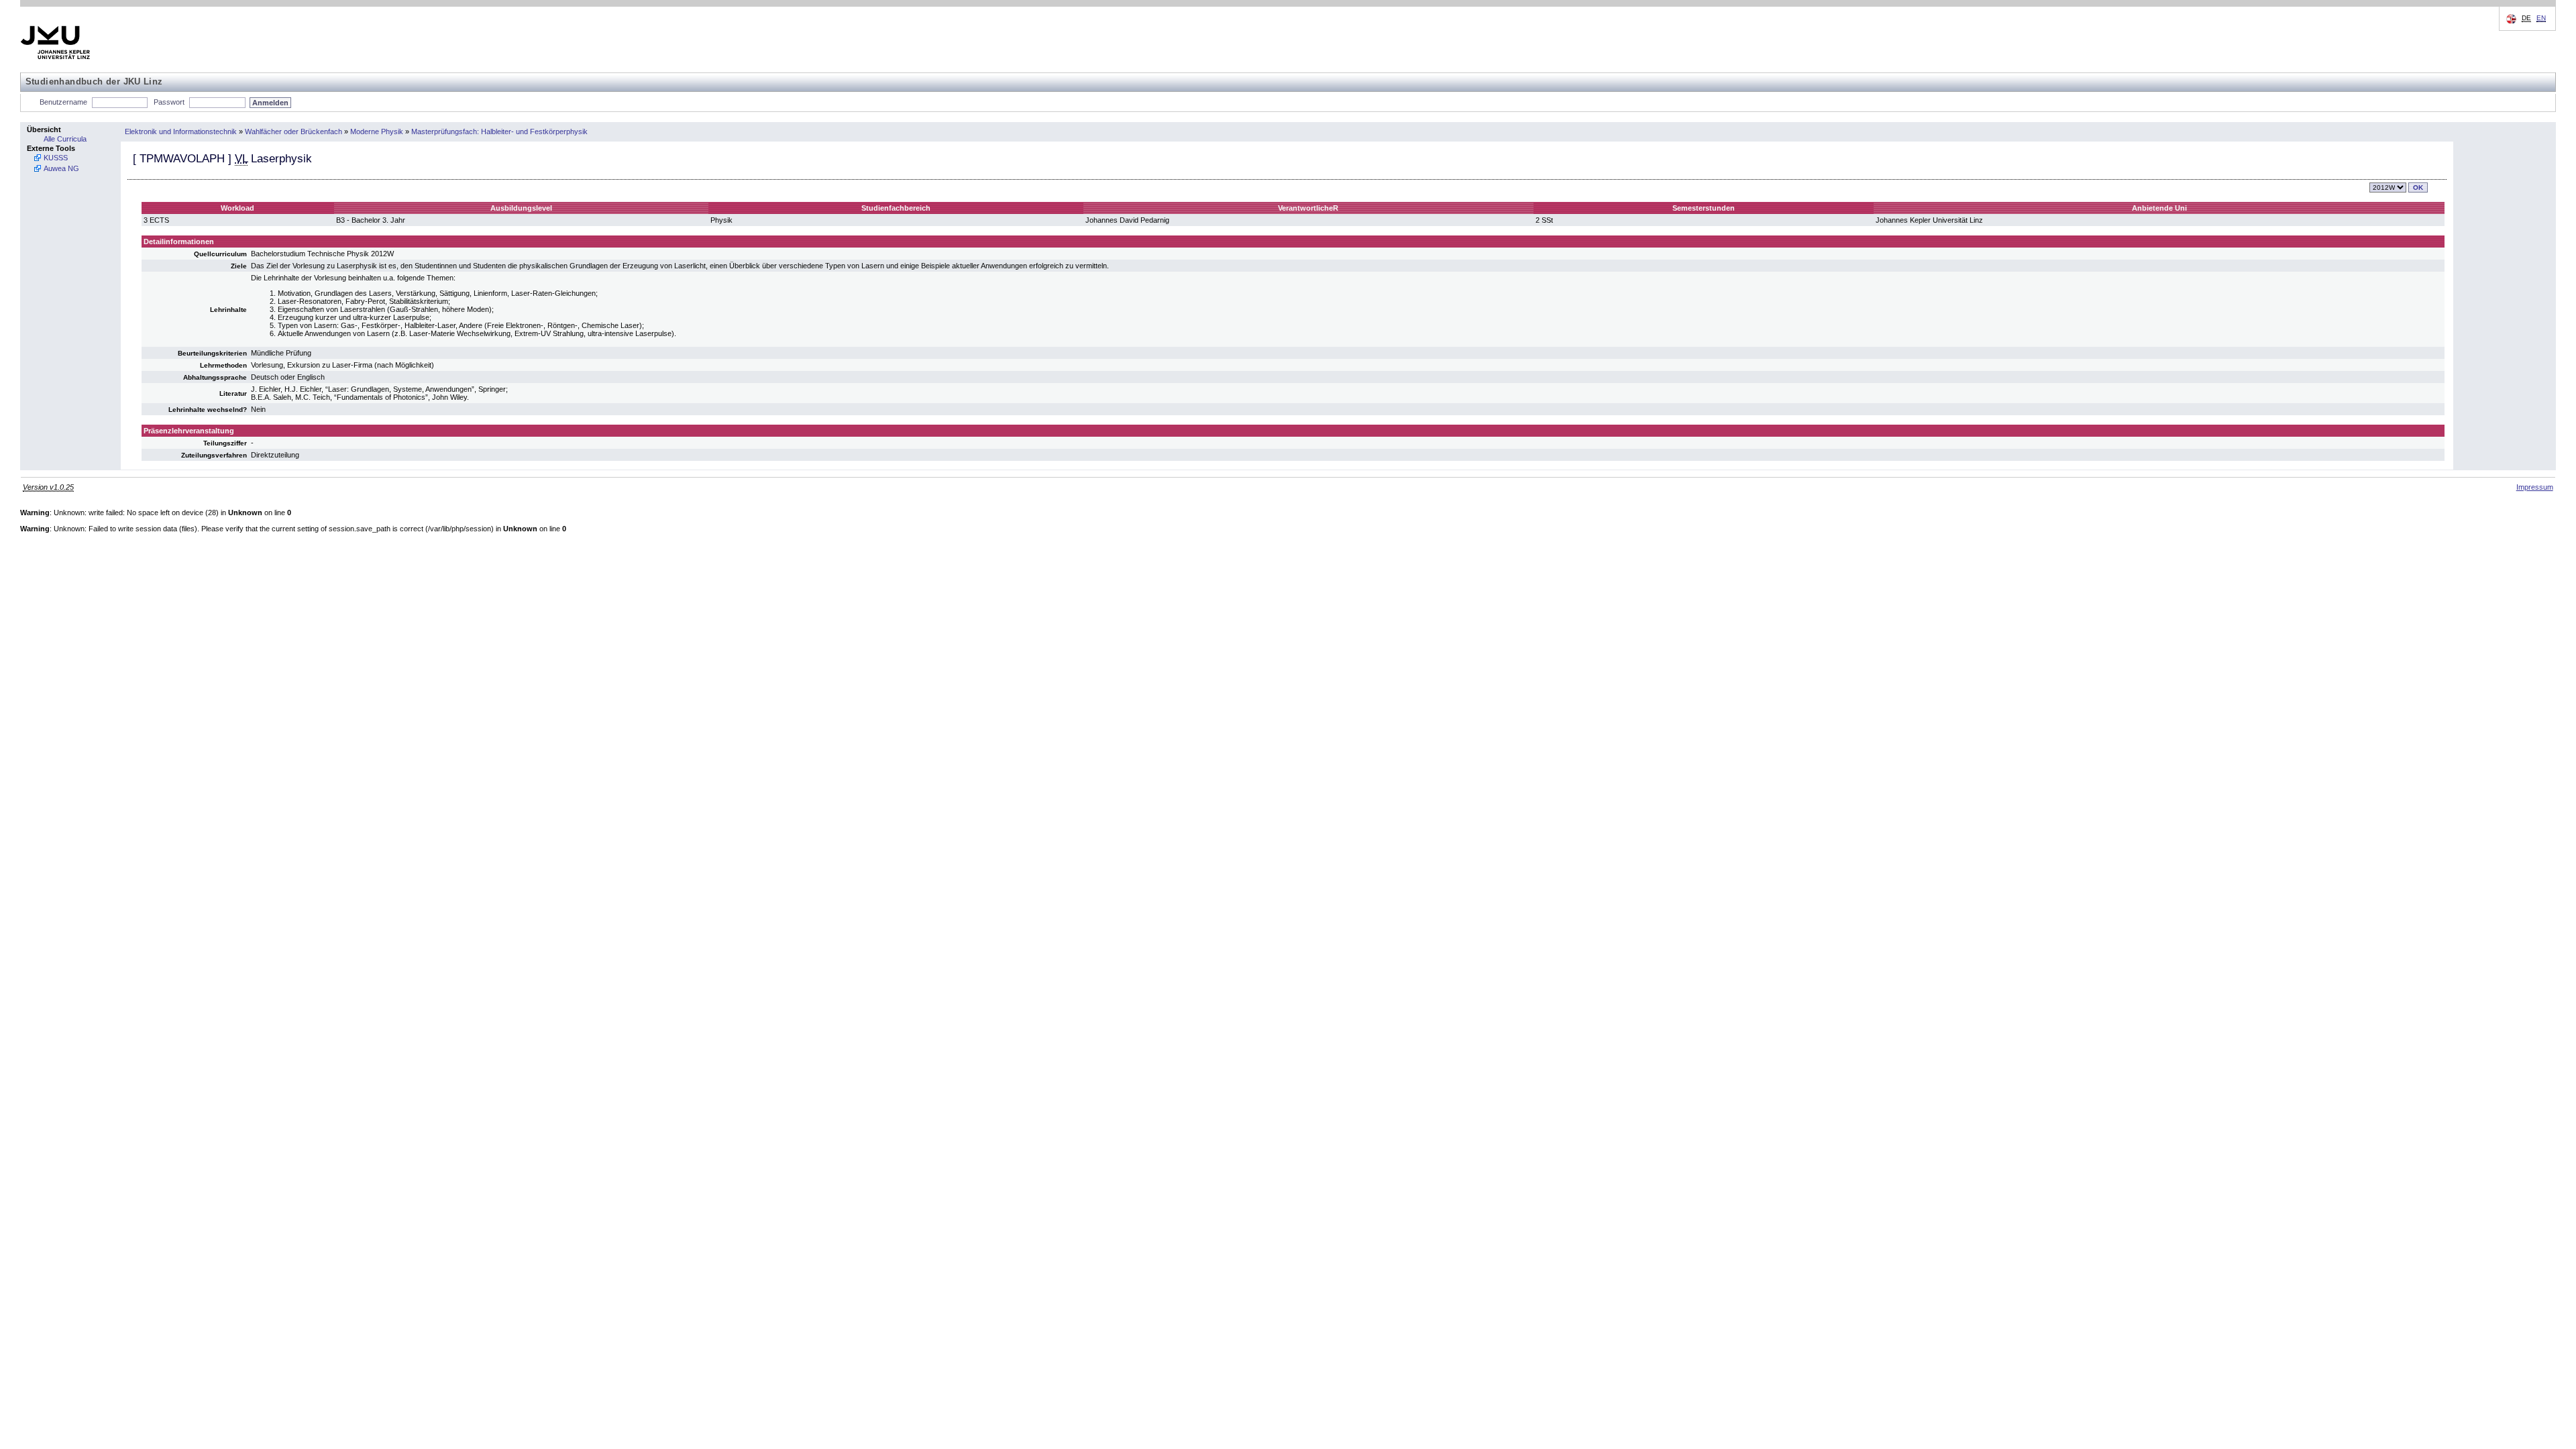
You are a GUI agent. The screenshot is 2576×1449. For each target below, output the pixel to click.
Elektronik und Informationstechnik (181, 131)
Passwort (169, 102)
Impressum (2535, 487)
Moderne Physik (377, 131)
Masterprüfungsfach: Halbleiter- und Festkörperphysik (499, 131)
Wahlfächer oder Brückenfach (293, 131)
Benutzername (63, 102)
